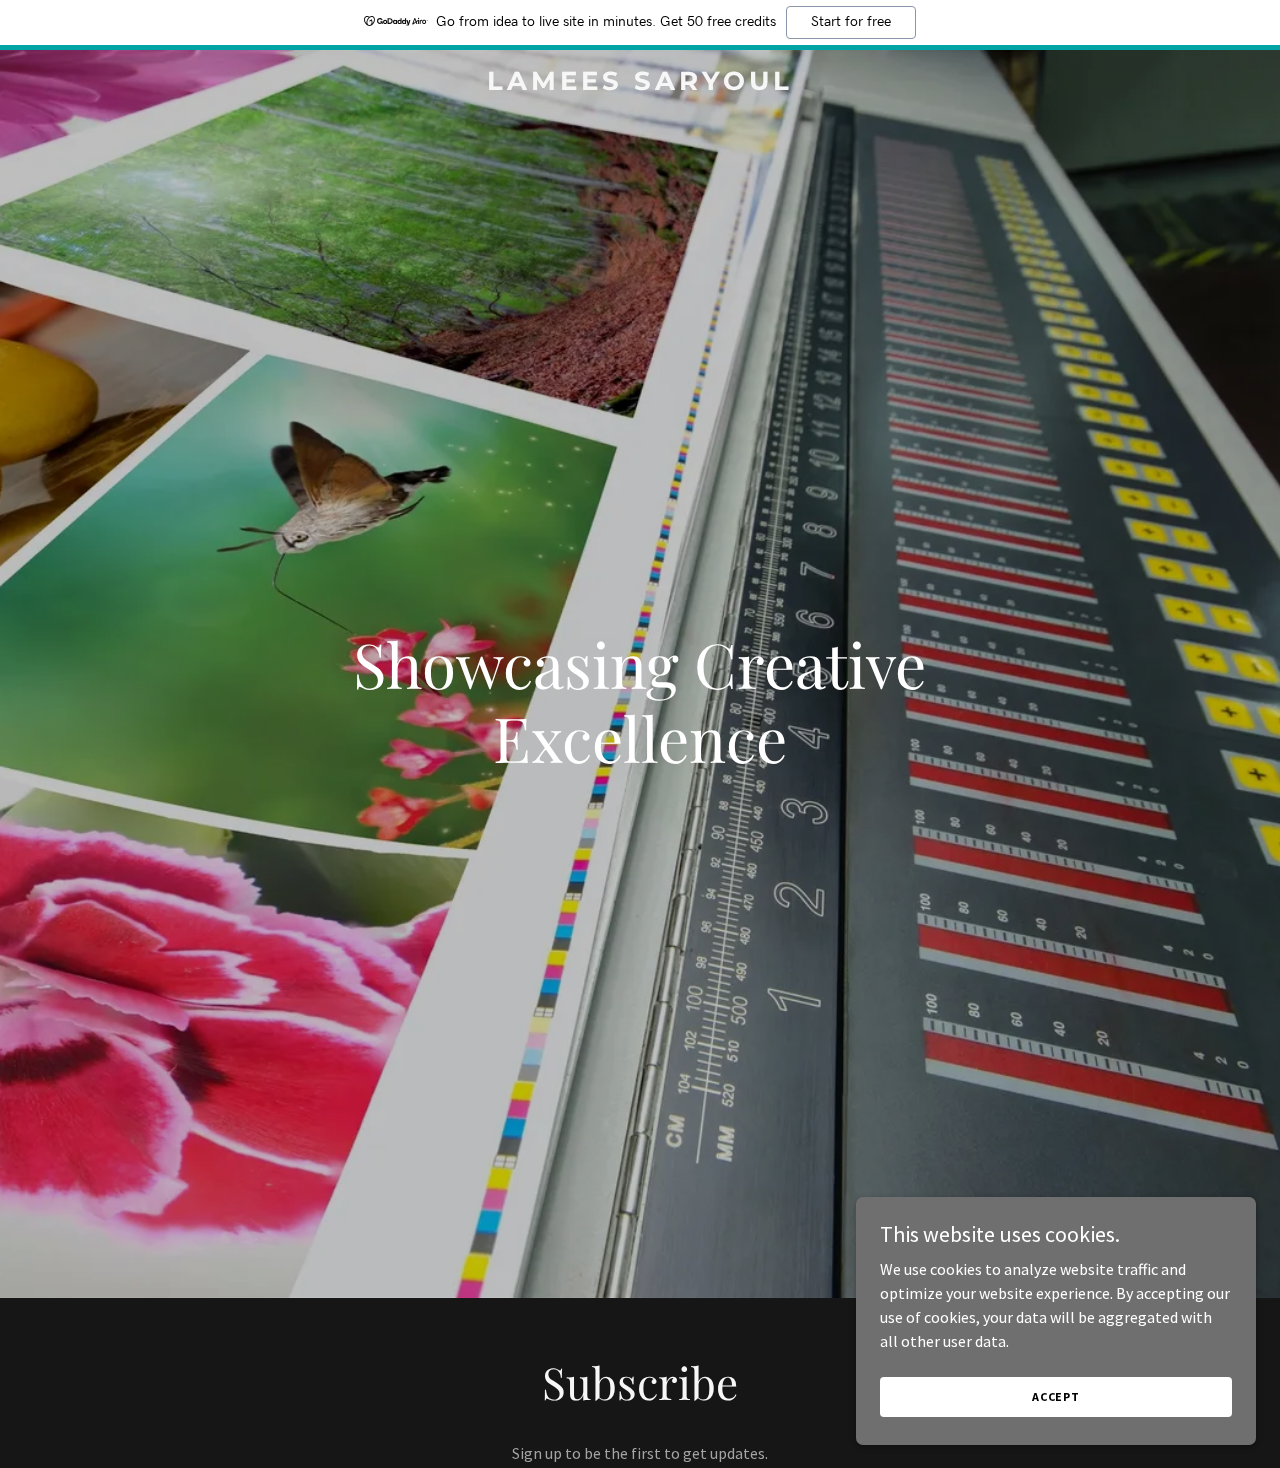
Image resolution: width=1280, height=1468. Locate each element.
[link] (640, 84)
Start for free (851, 22)
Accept (1056, 1396)
